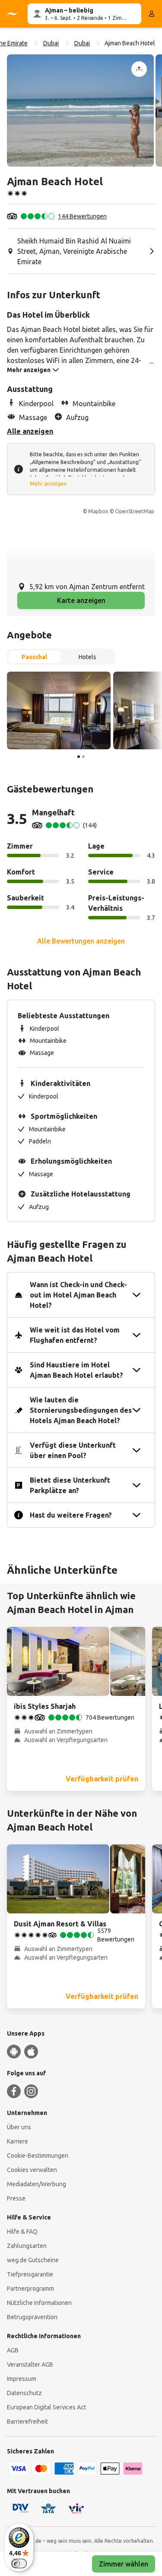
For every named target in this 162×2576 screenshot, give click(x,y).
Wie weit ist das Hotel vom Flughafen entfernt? (75, 1335)
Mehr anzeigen (48, 484)
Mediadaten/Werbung (37, 2184)
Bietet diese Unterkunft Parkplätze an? (70, 1485)
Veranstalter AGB (30, 2364)
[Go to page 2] (83, 757)
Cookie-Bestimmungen (38, 2156)
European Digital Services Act (46, 2407)
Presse (16, 2198)
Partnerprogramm (30, 2289)
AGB (13, 2350)
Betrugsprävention (32, 2317)
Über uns (19, 2127)
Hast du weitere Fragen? (71, 1515)
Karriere (17, 2141)
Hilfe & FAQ (22, 2232)
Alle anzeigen (30, 431)
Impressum (22, 2379)
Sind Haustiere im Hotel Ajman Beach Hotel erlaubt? (76, 1370)
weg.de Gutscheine (33, 2260)
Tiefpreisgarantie (30, 2274)
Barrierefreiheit (27, 2421)
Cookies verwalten (32, 2170)
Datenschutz (24, 2393)
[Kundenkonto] (152, 14)
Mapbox (98, 511)
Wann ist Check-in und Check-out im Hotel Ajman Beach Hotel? (78, 1295)
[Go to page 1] (79, 757)
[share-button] (139, 69)
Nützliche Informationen (39, 2303)
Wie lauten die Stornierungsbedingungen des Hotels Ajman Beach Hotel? (81, 1410)
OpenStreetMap (135, 511)
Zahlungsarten (27, 2246)
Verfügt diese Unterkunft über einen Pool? (73, 1450)
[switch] (19, 2563)
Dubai (51, 43)
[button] (80, 110)
